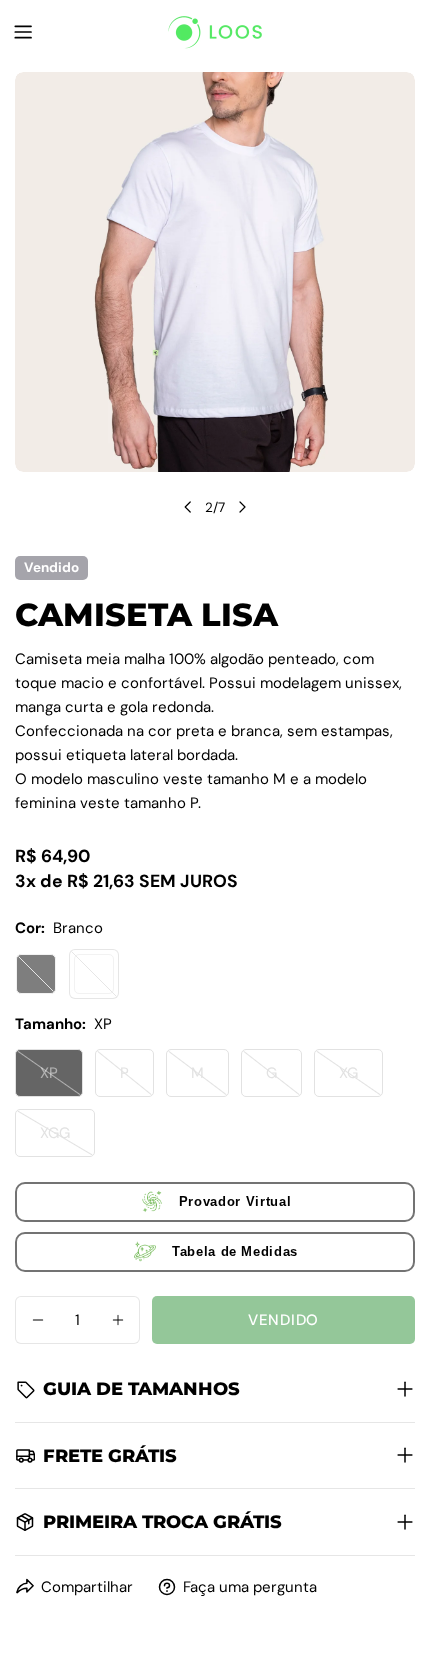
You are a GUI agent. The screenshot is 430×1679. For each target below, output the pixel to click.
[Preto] (36, 974)
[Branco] (94, 974)
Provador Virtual (235, 1201)
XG (361, 1080)
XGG (67, 1140)
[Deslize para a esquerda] (188, 507)
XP (61, 1080)
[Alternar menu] (23, 32)
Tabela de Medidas (235, 1251)
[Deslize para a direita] (242, 507)
